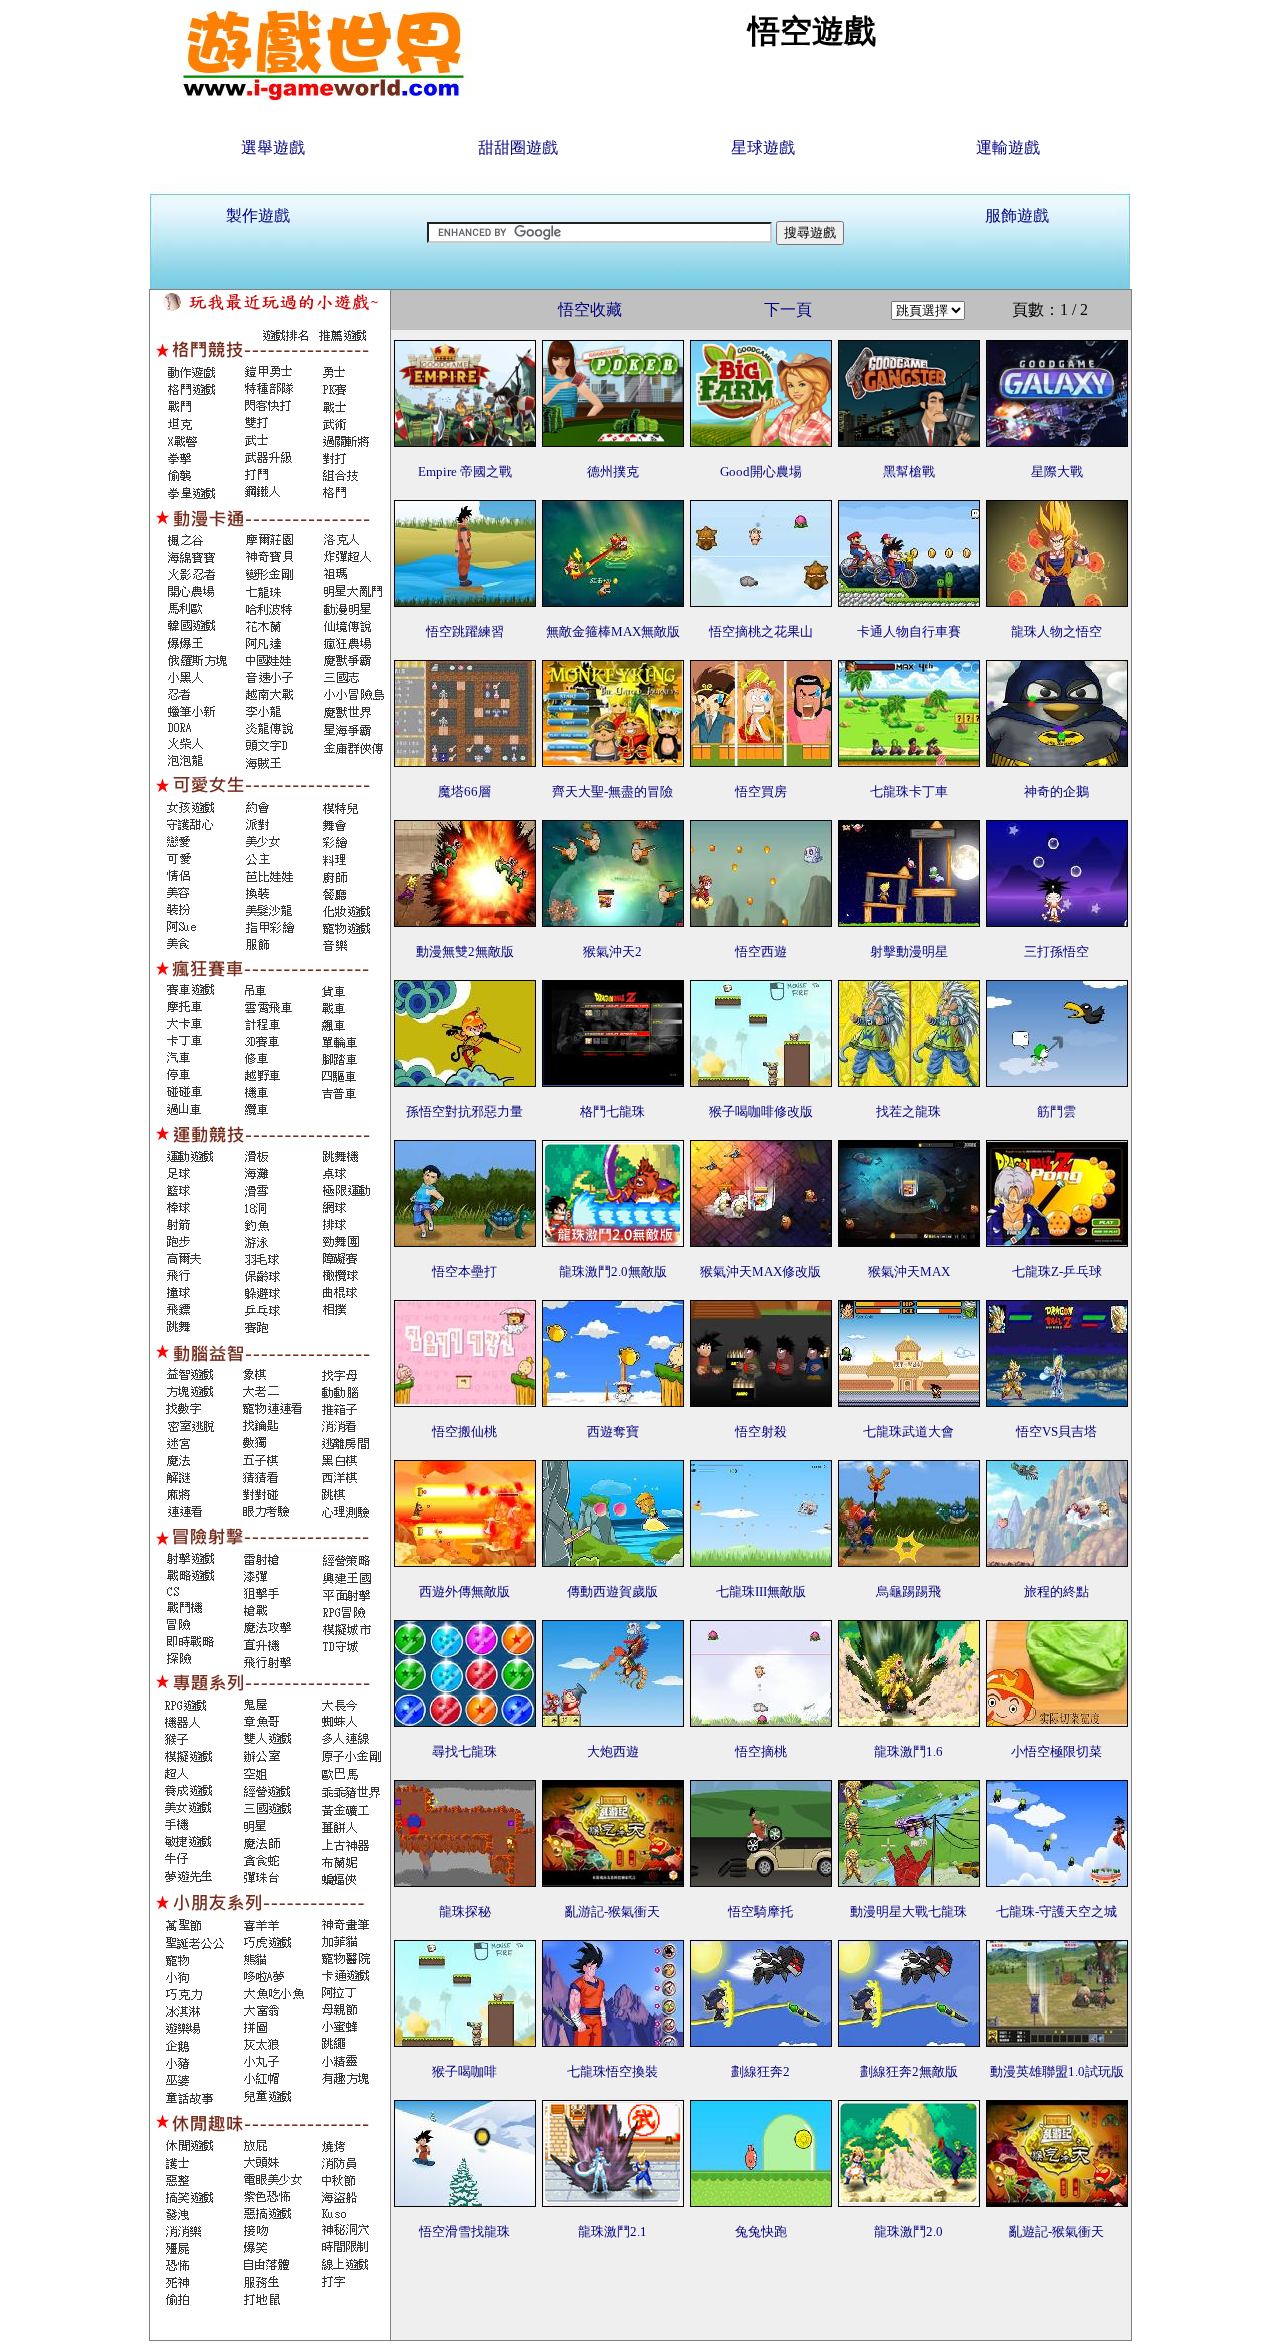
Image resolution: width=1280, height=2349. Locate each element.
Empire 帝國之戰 (465, 471)
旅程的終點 (1056, 1591)
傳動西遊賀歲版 (612, 1591)
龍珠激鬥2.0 (908, 2231)
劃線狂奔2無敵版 (909, 2071)
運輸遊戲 (1008, 147)
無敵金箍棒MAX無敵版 (613, 631)
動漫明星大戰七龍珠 (908, 1911)
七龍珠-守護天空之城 (1056, 1911)
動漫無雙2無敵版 (465, 951)
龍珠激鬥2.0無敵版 (613, 1271)
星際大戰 (1057, 471)
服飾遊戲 (1017, 215)
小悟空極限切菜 (1056, 1751)
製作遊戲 (258, 215)
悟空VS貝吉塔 (1056, 1431)
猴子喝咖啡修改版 (761, 1111)
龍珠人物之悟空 (1056, 631)
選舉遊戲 (273, 147)
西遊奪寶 (613, 1431)
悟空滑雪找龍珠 (464, 2231)
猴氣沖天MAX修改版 (760, 1271)
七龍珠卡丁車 (909, 791)
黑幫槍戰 (909, 471)
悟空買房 (761, 791)
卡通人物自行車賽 (909, 631)
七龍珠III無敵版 (761, 1591)
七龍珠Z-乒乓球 (1057, 1271)
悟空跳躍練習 (465, 631)
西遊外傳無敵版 (464, 1591)
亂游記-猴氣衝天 (612, 1911)
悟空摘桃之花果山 (761, 631)
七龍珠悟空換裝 (612, 2071)
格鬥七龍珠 (612, 1111)
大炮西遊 (613, 1751)
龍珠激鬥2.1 (612, 2231)
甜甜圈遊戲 (518, 147)
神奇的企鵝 (1056, 791)
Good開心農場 (761, 471)
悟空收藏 (590, 309)
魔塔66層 (464, 791)
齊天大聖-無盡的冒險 (612, 791)
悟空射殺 (761, 1431)
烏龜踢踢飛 (908, 1591)
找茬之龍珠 (908, 1111)
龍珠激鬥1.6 (908, 1751)
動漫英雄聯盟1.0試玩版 (1057, 2071)
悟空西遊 (761, 951)
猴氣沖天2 (612, 951)
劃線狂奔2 (760, 2071)
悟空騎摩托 (760, 1911)
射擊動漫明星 (909, 951)
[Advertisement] (761, 2295)
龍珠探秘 (465, 1911)
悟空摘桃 (761, 1751)
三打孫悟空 (1056, 951)
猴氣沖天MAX (909, 1271)
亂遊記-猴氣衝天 (1056, 2231)
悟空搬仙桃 (464, 1431)
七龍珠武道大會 (908, 1431)
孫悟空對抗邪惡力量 (464, 1111)
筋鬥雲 (1056, 1111)
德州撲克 (613, 471)
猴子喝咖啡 (464, 2071)
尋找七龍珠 (464, 1751)
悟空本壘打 (464, 1271)
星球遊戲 (763, 147)
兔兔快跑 (761, 2231)
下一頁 (788, 309)
